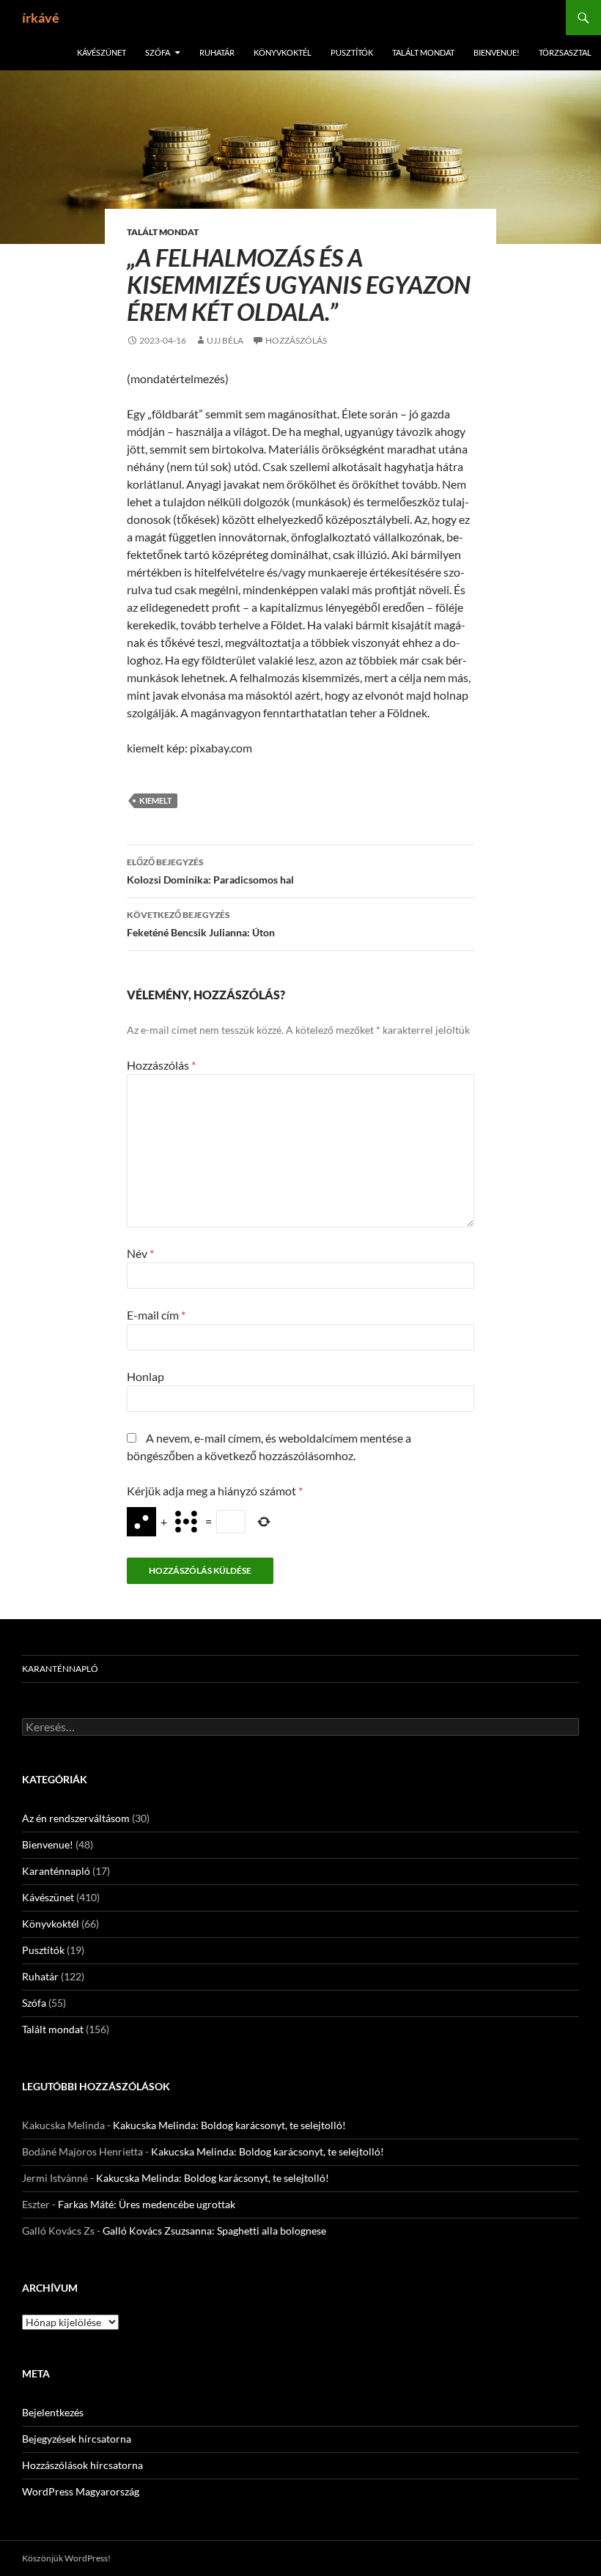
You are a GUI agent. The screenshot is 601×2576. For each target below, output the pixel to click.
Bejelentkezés (53, 2412)
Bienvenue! (497, 52)
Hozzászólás (296, 340)
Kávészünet (102, 52)
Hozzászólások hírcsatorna (82, 2465)
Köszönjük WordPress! (66, 2558)
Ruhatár (217, 52)
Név (140, 1253)
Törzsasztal (565, 52)
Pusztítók (352, 52)
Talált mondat (423, 52)
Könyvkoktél (283, 52)
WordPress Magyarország (81, 2491)
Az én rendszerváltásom (76, 1818)
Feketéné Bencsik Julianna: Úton (201, 924)
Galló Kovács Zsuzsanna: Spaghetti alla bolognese (214, 2231)
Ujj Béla (225, 340)
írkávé (41, 18)
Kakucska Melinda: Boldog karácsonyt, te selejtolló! (229, 2125)
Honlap (145, 1376)
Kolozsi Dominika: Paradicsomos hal (210, 871)
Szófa (158, 52)
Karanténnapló (60, 1669)
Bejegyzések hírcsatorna (77, 2439)
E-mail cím (156, 1315)
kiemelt (156, 800)
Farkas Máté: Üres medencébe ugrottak (147, 2204)
